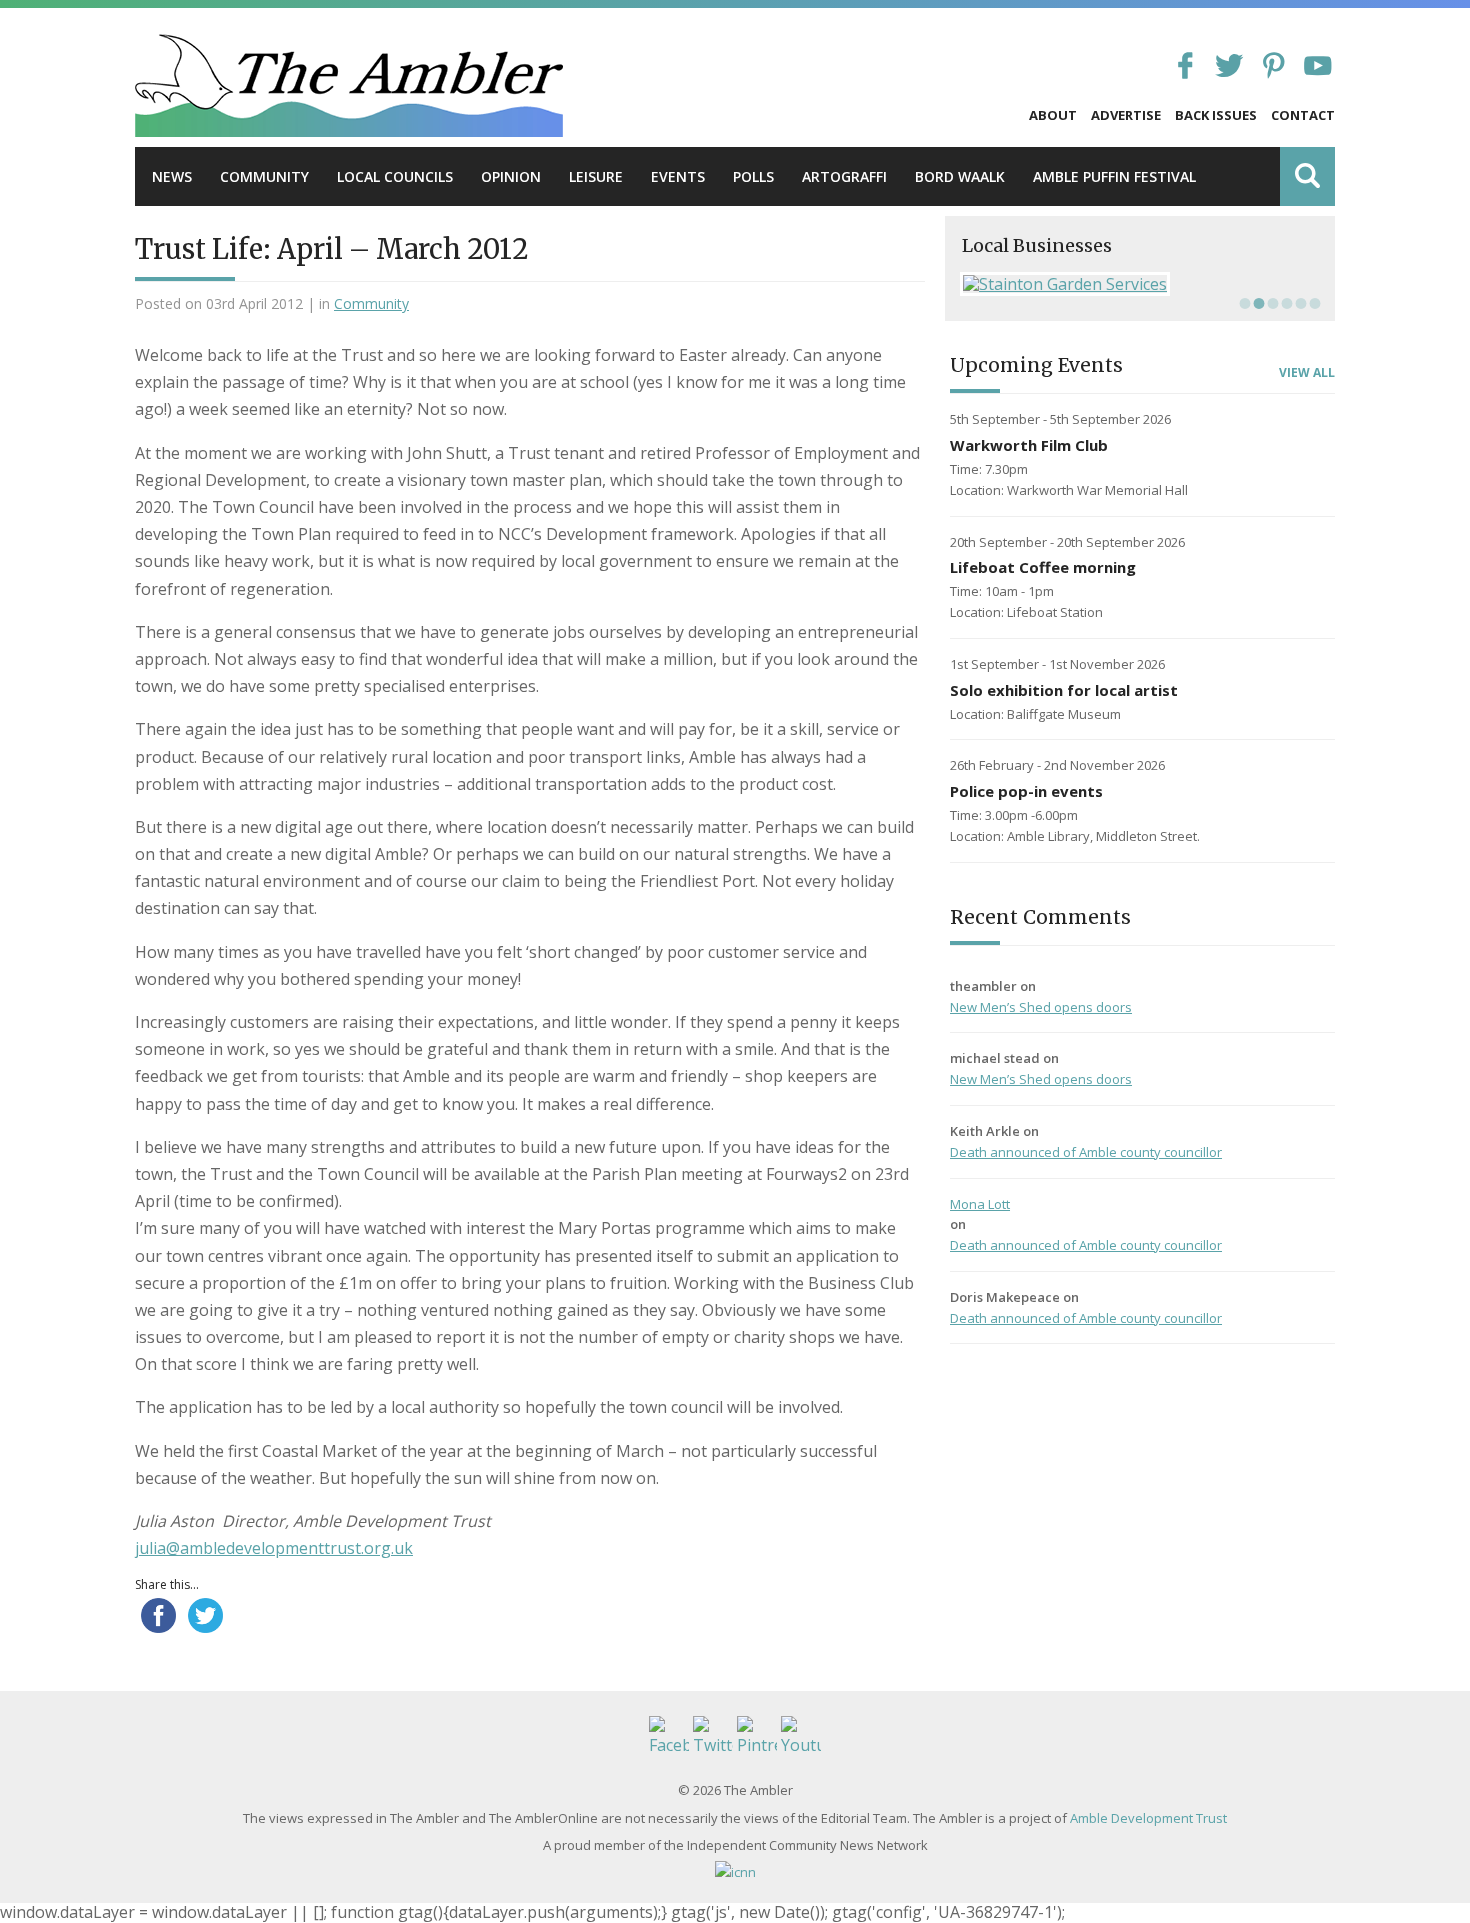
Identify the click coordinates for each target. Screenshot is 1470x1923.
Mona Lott (980, 1204)
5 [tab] (1299, 303)
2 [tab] (1257, 303)
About (1053, 115)
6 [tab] (1313, 303)
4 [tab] (1285, 303)
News (172, 176)
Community (264, 176)
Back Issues (1216, 115)
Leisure (596, 176)
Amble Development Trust (1148, 1818)
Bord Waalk (960, 176)
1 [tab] (1243, 303)
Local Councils (395, 176)
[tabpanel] (1140, 284)
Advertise (1126, 115)
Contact (1303, 115)
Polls (753, 176)
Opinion (511, 176)
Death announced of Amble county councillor (1086, 1152)
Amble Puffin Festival (1114, 176)
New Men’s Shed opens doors (1041, 1007)
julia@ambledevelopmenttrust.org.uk (274, 1548)
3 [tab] (1271, 303)
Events (678, 176)
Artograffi (844, 176)
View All (1307, 373)
